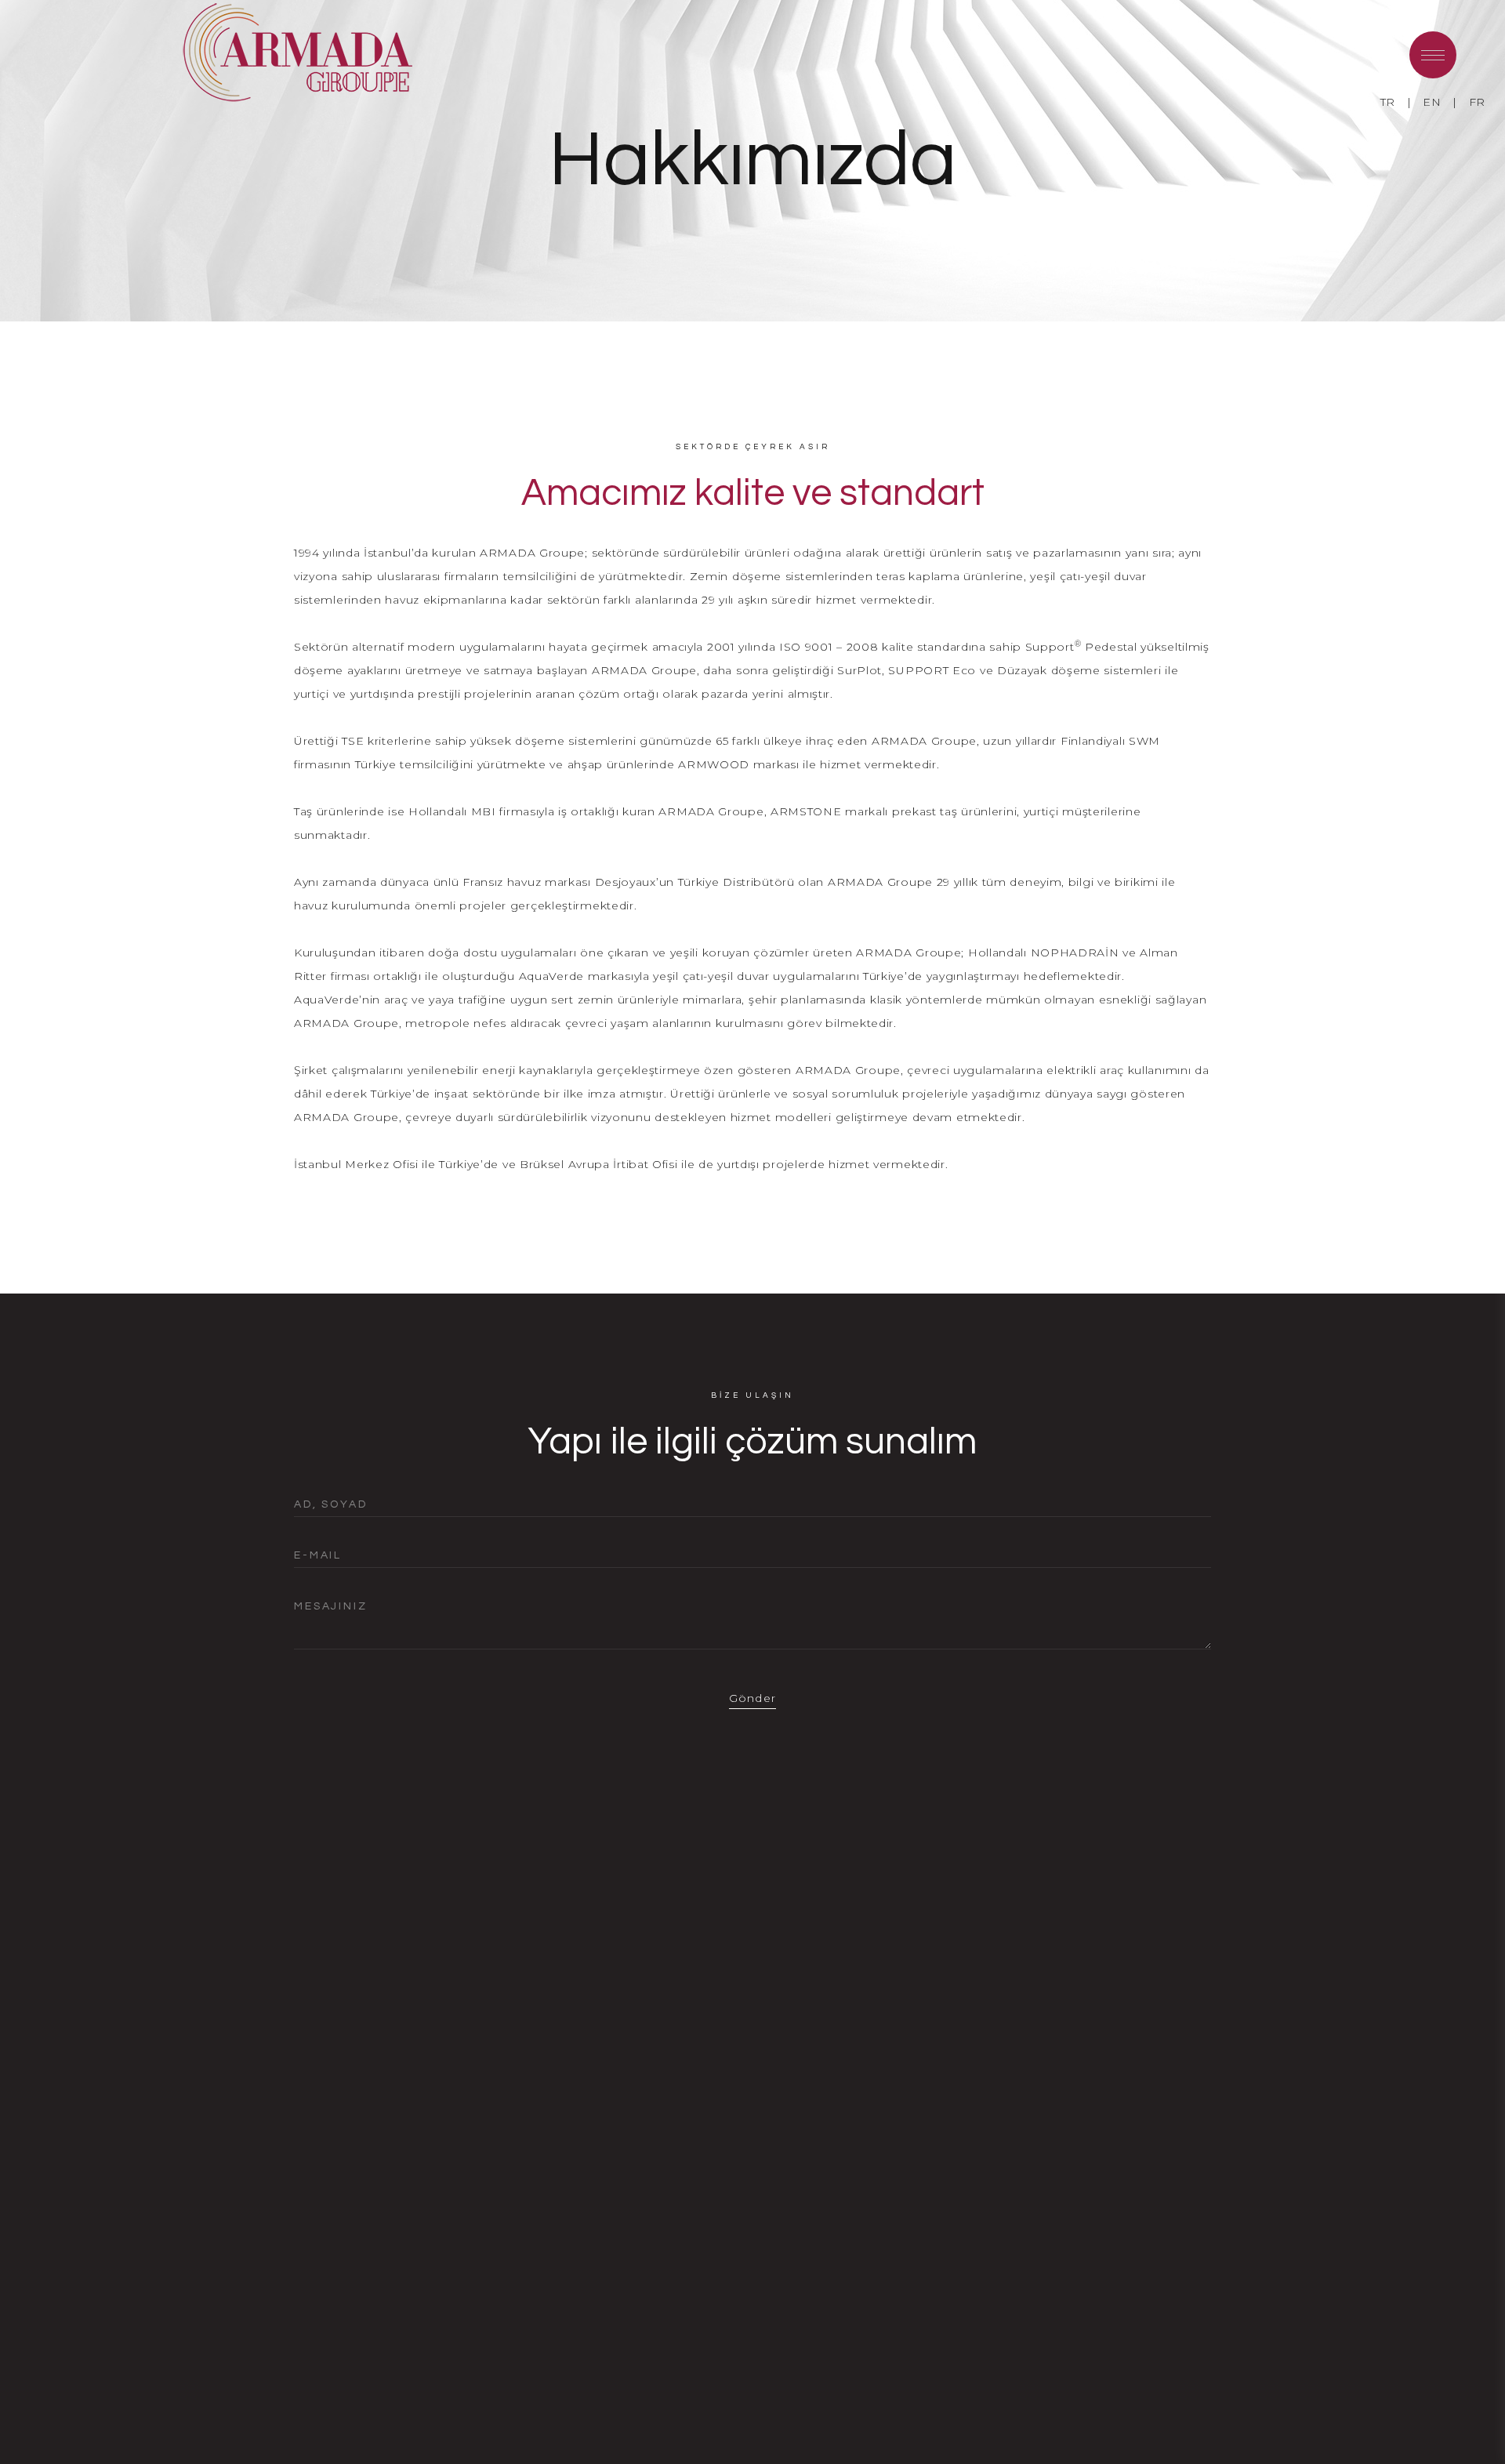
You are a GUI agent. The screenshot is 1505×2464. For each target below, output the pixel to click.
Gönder (752, 1698)
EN (1432, 102)
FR (1477, 102)
